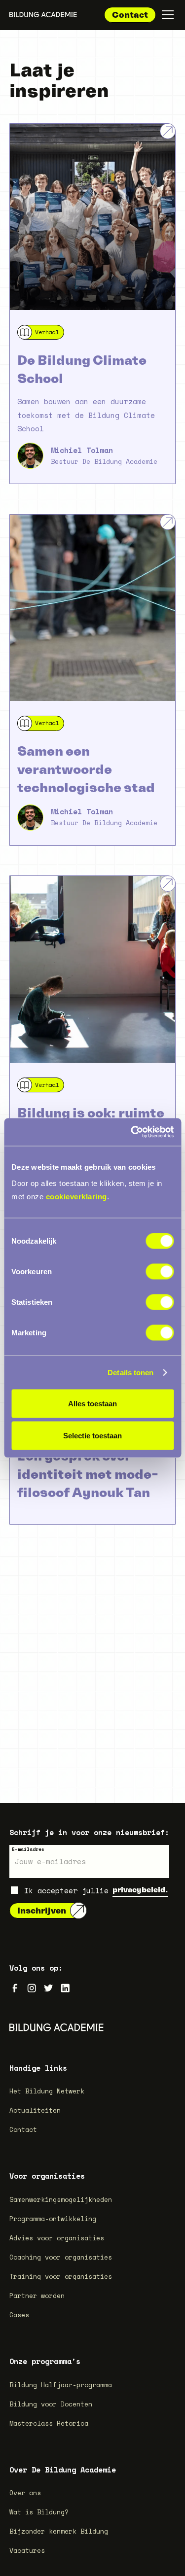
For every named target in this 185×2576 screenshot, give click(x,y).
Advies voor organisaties (57, 2238)
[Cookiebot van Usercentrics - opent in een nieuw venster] (132, 1132)
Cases (19, 2315)
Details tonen (130, 1372)
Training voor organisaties (61, 2276)
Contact (130, 15)
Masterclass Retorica (49, 2423)
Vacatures (27, 2550)
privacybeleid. (140, 1890)
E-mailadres (28, 1849)
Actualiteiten (35, 2110)
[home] (43, 15)
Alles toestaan (92, 1403)
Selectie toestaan (92, 1436)
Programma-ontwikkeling (53, 2219)
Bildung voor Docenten (51, 2404)
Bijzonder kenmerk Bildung (59, 2531)
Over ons (25, 2493)
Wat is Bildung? (39, 2512)
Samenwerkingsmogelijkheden (61, 2199)
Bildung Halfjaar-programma (61, 2385)
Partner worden (37, 2296)
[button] (166, 15)
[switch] (160, 1272)
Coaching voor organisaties (61, 2257)
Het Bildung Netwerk (47, 2091)
